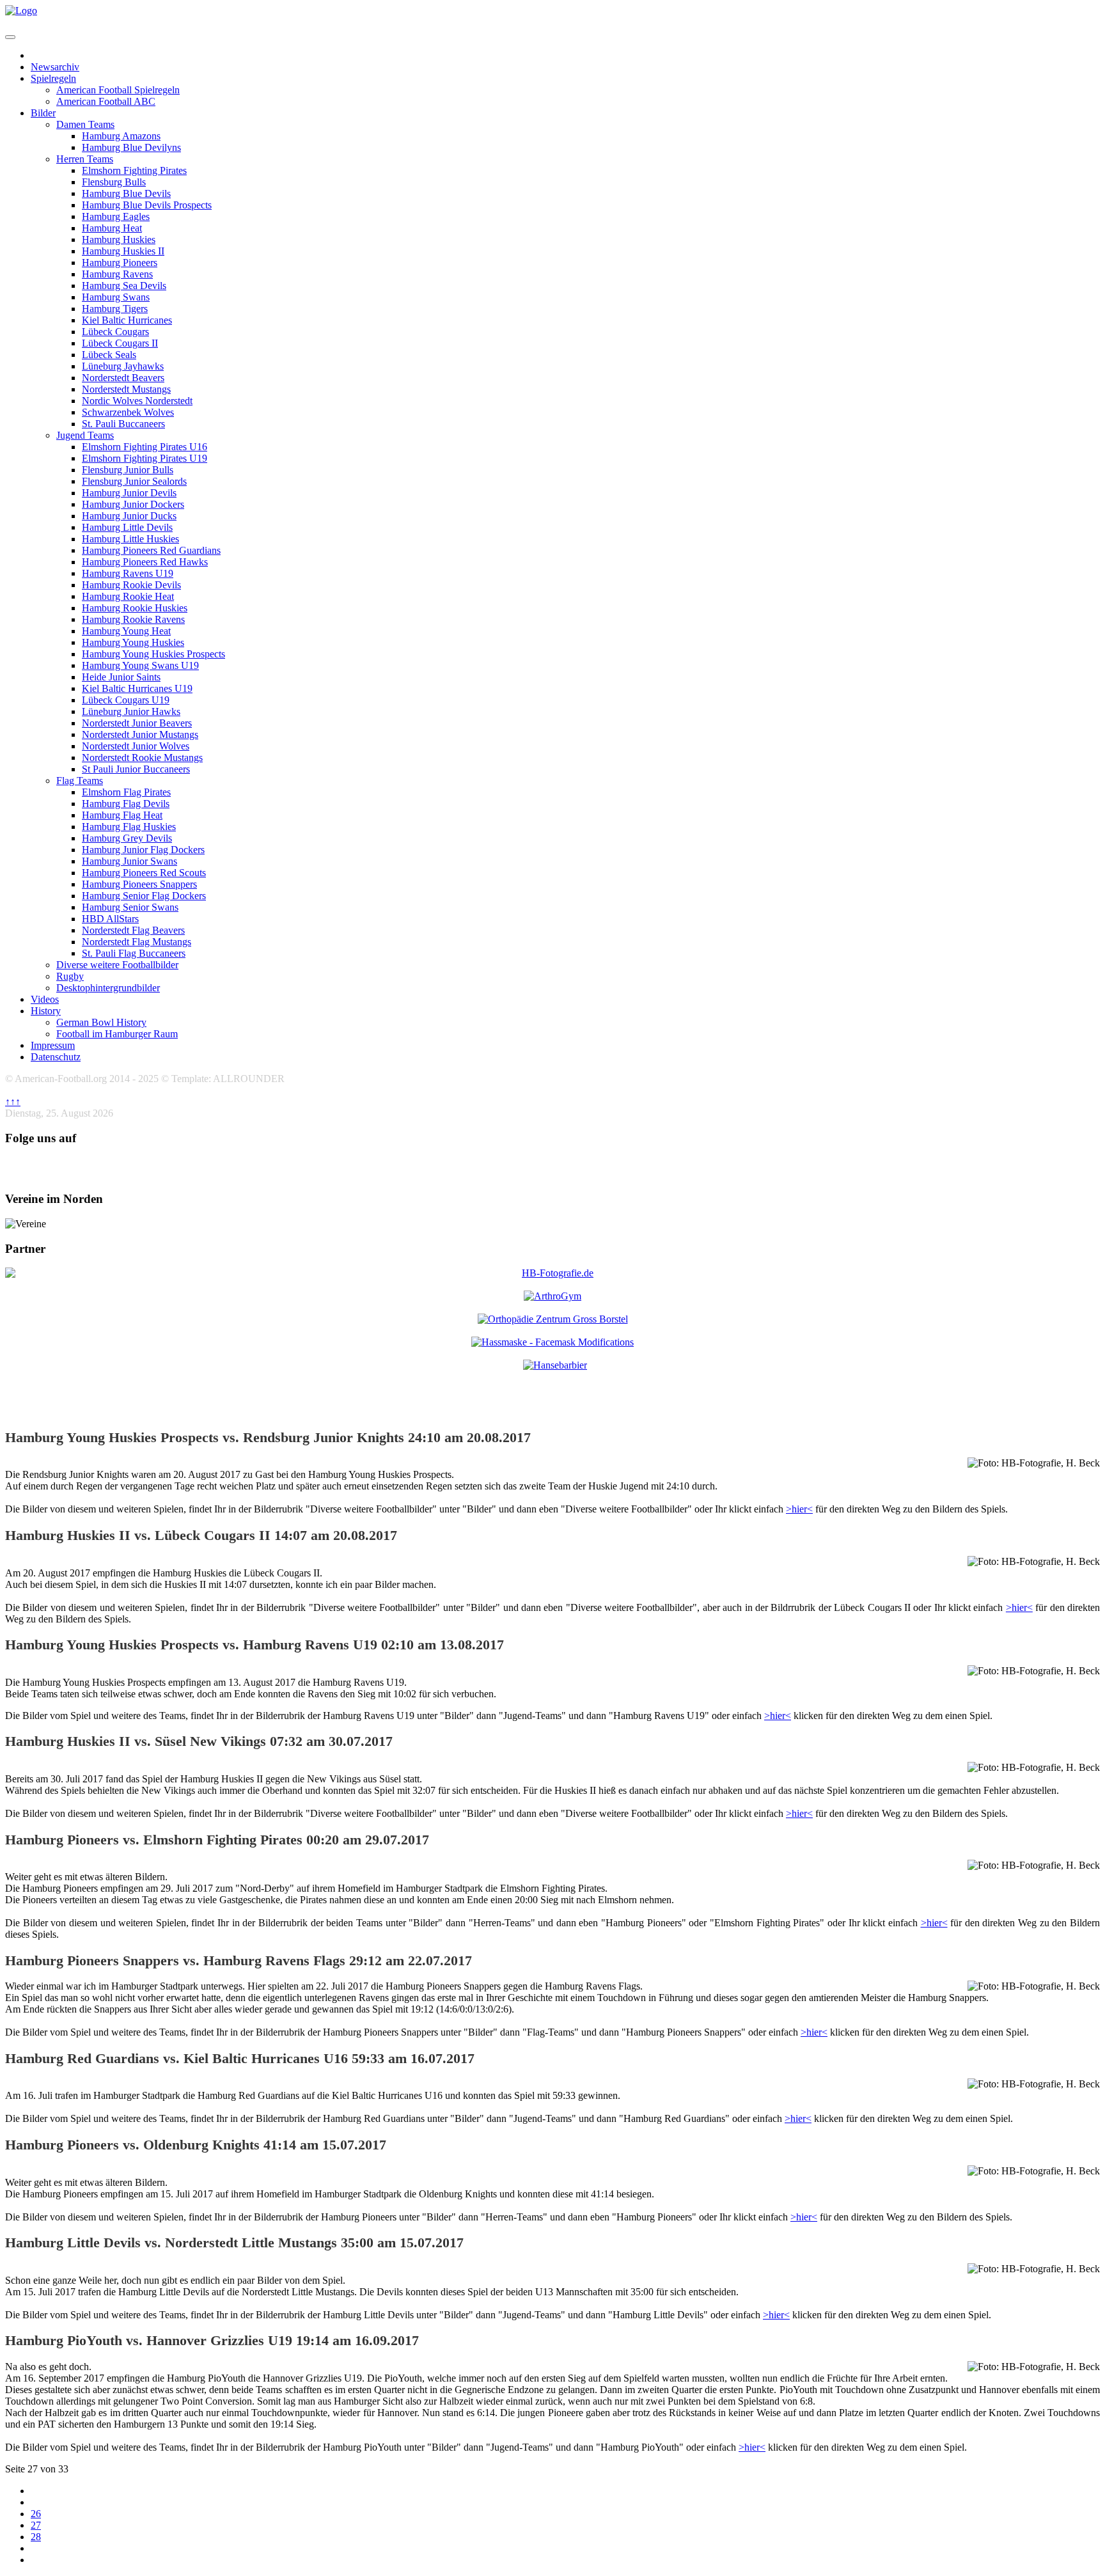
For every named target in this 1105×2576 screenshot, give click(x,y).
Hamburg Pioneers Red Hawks (145, 562)
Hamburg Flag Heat (122, 815)
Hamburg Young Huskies (133, 642)
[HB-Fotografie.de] (552, 1273)
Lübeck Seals (109, 355)
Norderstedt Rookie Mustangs (142, 758)
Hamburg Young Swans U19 (140, 665)
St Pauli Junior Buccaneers (136, 769)
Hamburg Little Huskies (130, 539)
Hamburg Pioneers (120, 263)
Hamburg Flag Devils (126, 804)
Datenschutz (56, 1057)
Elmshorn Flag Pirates (126, 792)
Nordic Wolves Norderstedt (137, 401)
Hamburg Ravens (117, 274)
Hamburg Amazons (121, 136)
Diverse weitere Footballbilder (117, 965)
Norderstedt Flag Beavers (133, 930)
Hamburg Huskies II (123, 251)
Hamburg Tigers (115, 309)
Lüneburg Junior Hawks (131, 711)
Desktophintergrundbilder (108, 988)
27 (36, 2525)
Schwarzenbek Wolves (128, 412)
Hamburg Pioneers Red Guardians (151, 550)
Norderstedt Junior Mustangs (140, 734)
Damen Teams (85, 124)
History (46, 1011)
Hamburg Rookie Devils (131, 585)
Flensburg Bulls (114, 182)
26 (36, 2514)
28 (36, 2537)
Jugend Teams (85, 435)
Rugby (70, 976)
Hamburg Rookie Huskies (135, 608)
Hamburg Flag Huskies (129, 827)
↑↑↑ (13, 1102)
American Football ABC (106, 101)
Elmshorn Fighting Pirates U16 (145, 447)
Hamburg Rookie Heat (128, 596)
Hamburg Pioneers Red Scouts (144, 873)
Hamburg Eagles (116, 216)
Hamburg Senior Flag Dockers (144, 896)
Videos (45, 999)
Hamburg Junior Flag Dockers (143, 850)
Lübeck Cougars (115, 332)
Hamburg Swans (116, 297)
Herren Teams (85, 159)
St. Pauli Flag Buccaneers (134, 953)
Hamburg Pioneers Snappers (139, 884)
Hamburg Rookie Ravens (133, 619)
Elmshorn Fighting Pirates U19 (145, 458)
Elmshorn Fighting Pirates (134, 170)
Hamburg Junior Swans (129, 861)
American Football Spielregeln (118, 90)
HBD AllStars (110, 919)
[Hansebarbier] (555, 1365)
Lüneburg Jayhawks (123, 366)
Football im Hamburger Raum (117, 1034)
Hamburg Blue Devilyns (131, 147)
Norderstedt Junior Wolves (136, 746)
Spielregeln (53, 78)
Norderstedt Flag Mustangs (137, 942)
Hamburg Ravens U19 (128, 573)
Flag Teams (80, 781)
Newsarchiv (55, 67)
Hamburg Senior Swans (130, 907)
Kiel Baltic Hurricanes (127, 320)
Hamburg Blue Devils (126, 193)
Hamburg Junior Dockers (133, 504)
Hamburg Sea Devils (124, 286)
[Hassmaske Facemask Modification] (552, 1342)
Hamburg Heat (112, 228)
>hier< (799, 1509)
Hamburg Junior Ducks (129, 516)
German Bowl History (101, 1022)
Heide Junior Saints (121, 677)
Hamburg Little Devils (127, 527)
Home (43, 55)
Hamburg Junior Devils (129, 493)
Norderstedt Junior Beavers (137, 723)
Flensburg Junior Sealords (134, 481)
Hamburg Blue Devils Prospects (147, 205)
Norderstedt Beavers (123, 378)
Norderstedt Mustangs (126, 389)
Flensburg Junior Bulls (128, 470)
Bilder (43, 113)
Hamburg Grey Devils (127, 838)
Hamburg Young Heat (126, 631)
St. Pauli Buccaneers (123, 424)
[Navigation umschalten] (10, 37)
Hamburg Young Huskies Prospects (153, 654)
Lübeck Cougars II (120, 343)
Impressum (53, 1045)
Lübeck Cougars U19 (126, 700)
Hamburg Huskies (119, 240)
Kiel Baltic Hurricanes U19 (137, 688)
